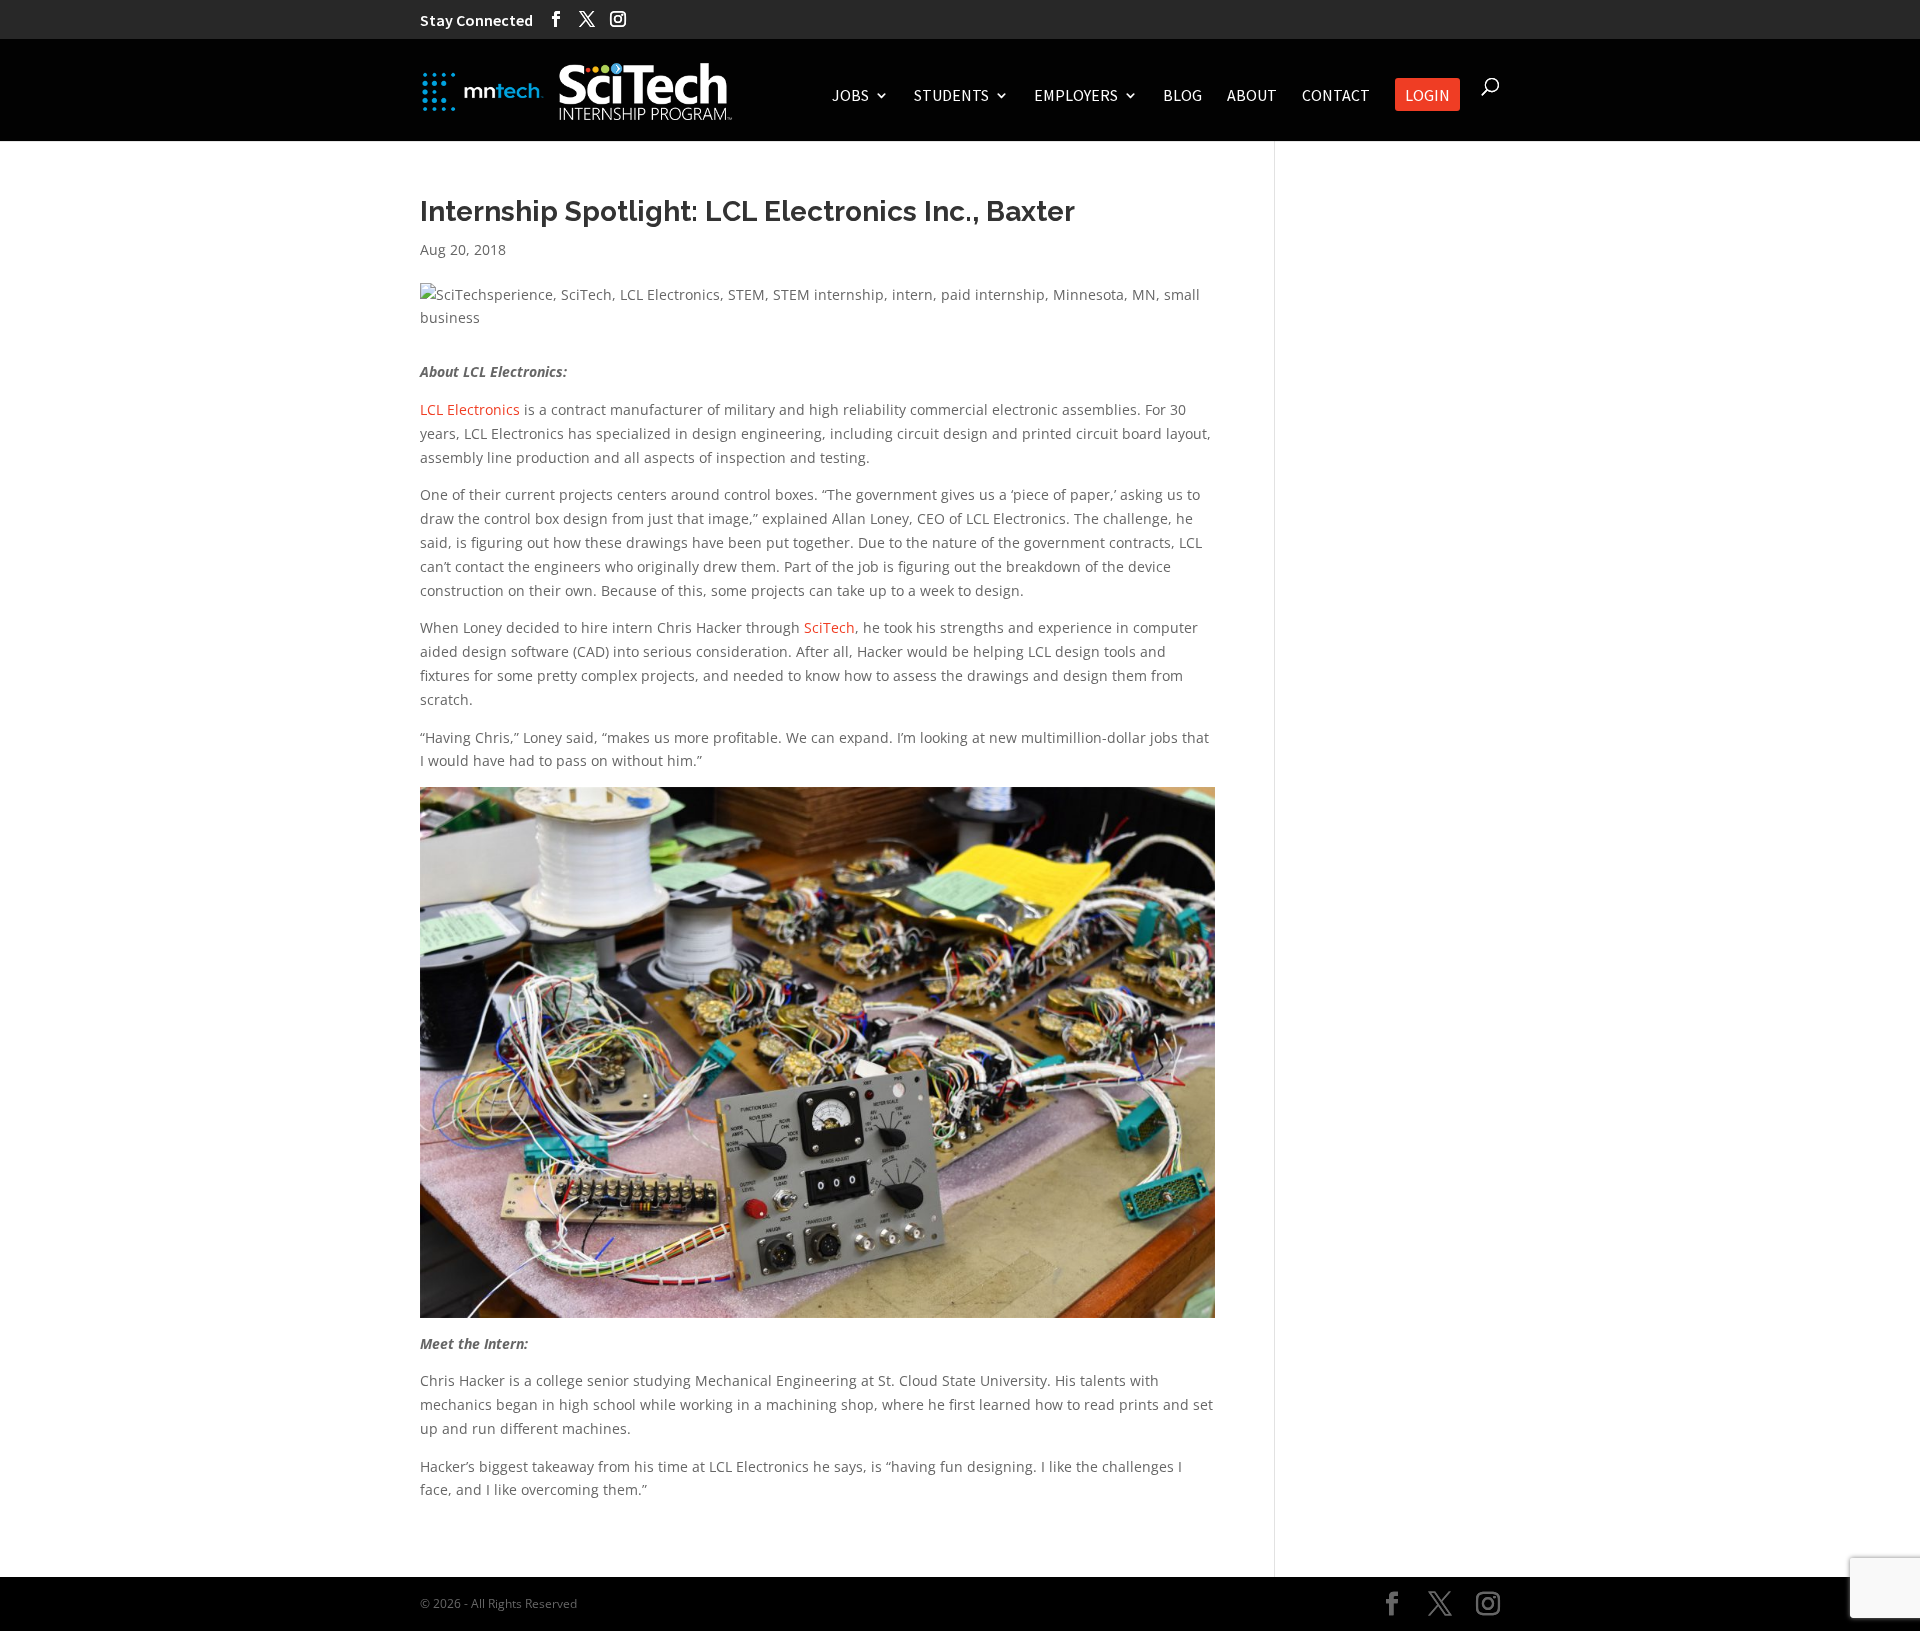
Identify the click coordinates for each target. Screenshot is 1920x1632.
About (1252, 96)
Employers (1076, 96)
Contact (1336, 96)
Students (951, 96)
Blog (1182, 96)
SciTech (829, 627)
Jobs (850, 96)
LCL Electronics (470, 409)
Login (1427, 96)
